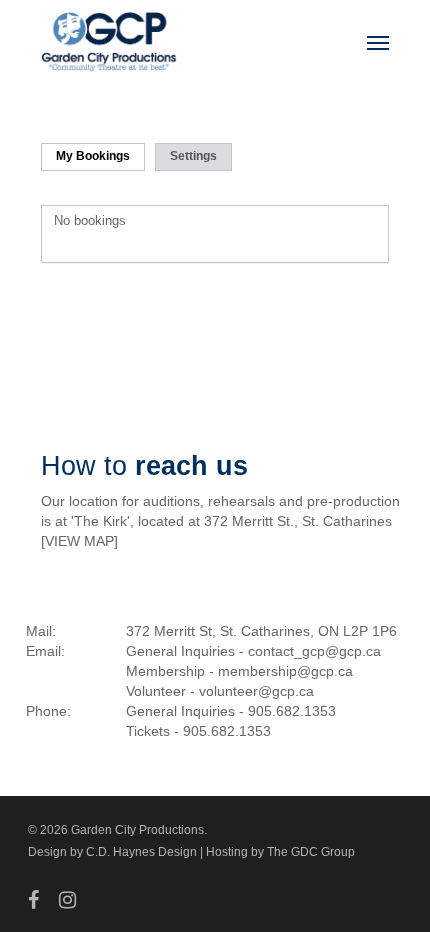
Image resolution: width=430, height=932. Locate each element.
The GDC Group (311, 852)
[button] (378, 42)
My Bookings (93, 156)
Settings (193, 156)
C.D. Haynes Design (141, 852)
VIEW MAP (79, 541)
